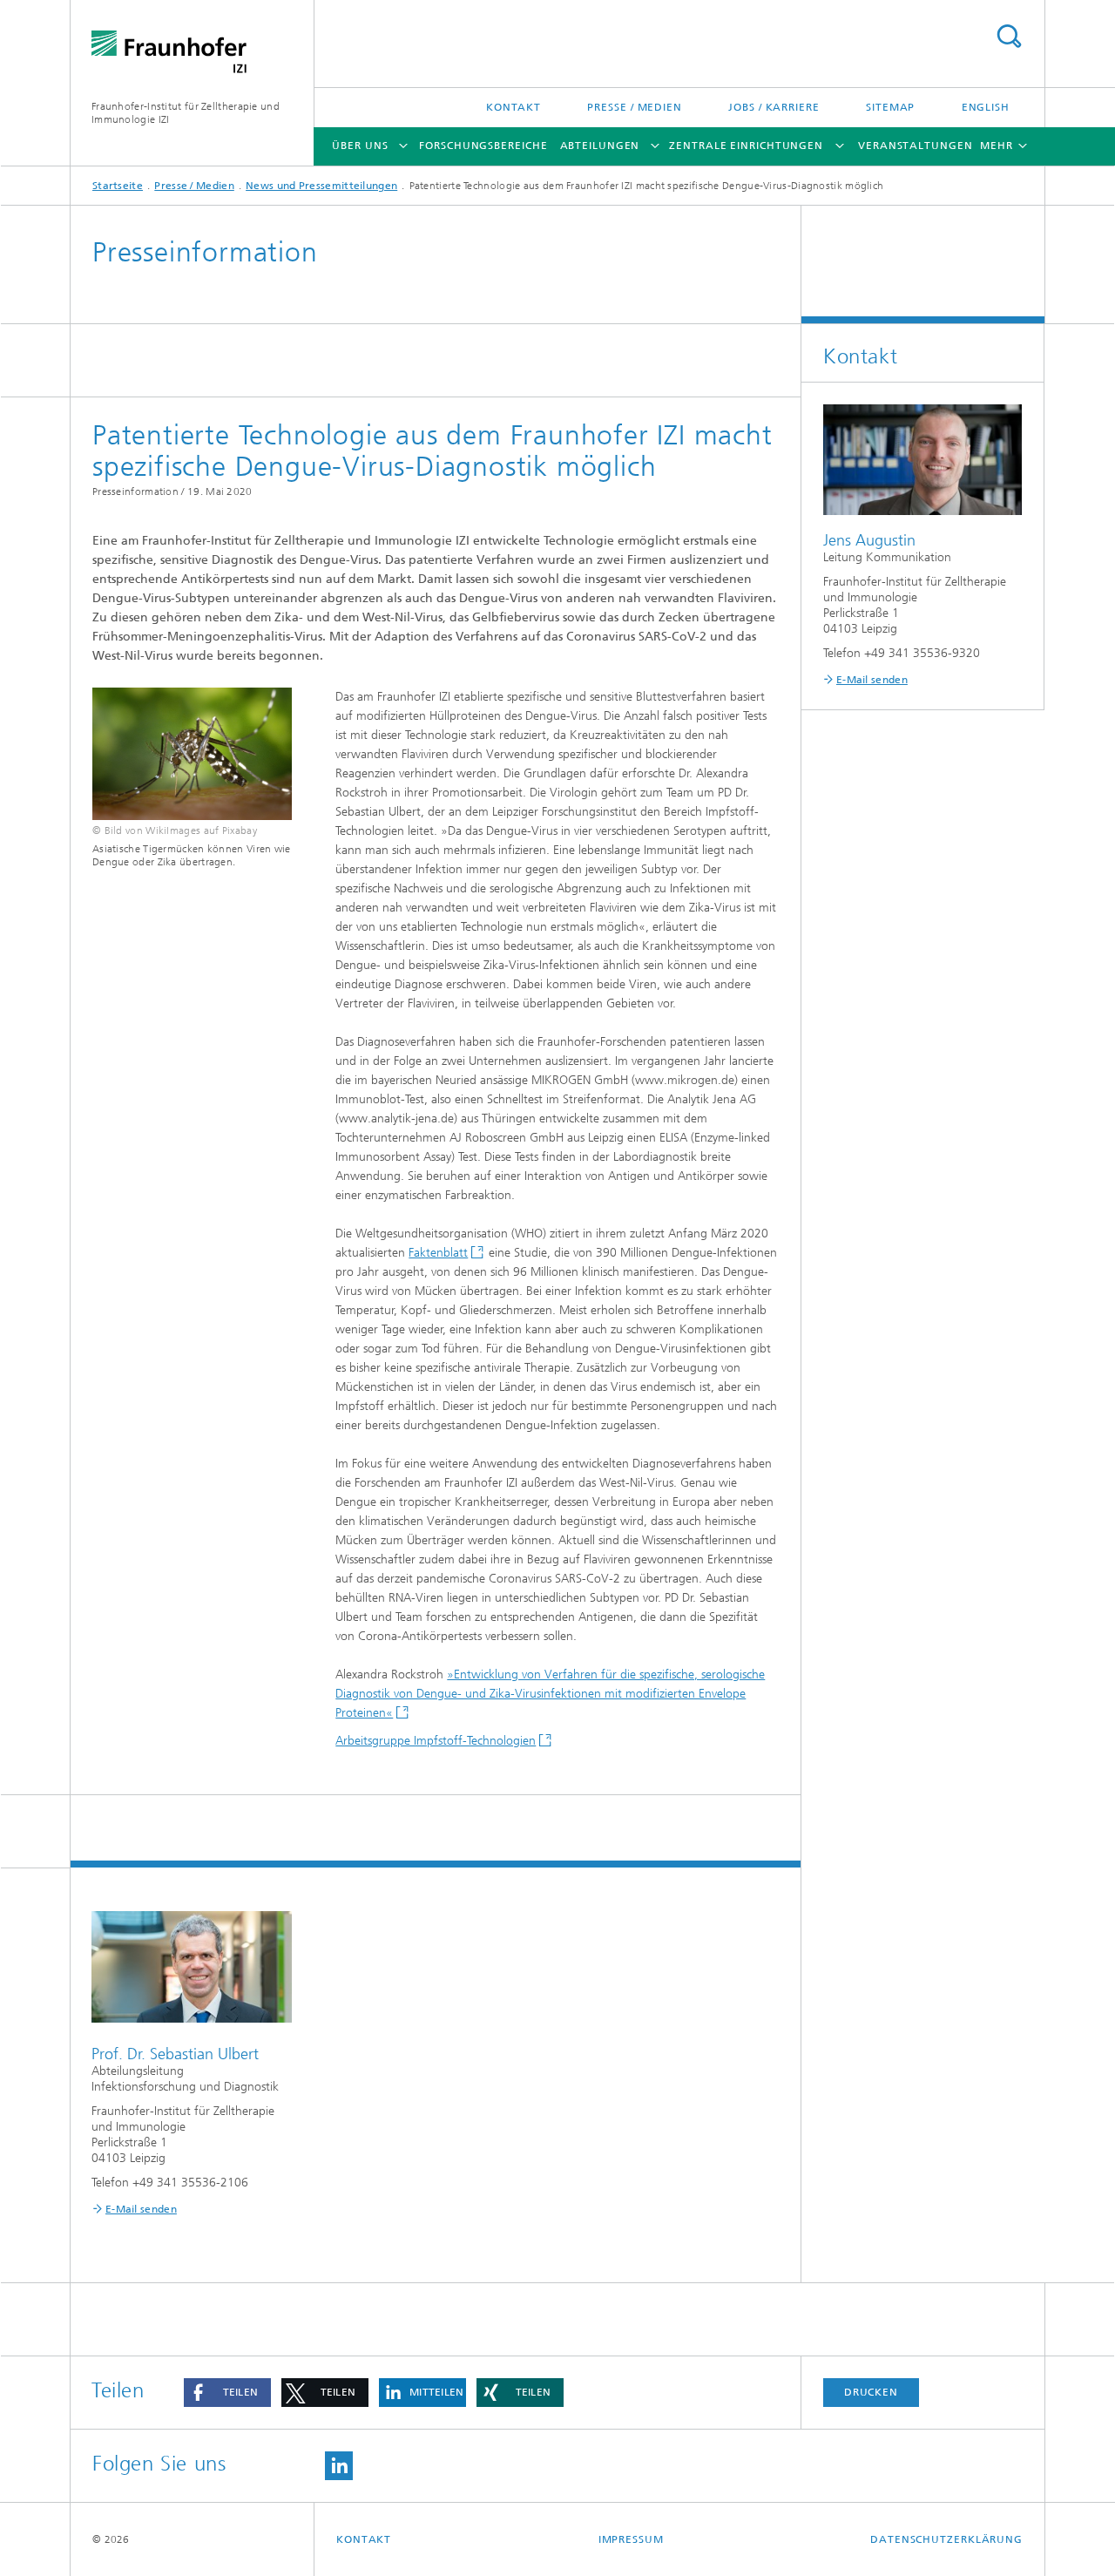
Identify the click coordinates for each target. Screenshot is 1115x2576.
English (986, 107)
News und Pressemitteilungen (321, 186)
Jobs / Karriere (774, 107)
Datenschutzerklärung (946, 2539)
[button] (227, 2393)
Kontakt (514, 107)
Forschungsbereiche (483, 146)
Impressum (631, 2539)
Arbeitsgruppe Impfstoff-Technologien (436, 1741)
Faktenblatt (438, 1253)
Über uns (360, 146)
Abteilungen (600, 146)
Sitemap (890, 107)
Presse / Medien (635, 107)
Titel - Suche (1009, 36)
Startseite (118, 186)
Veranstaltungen (916, 146)
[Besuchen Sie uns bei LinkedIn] (339, 2466)
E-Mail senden (141, 2209)
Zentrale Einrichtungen (746, 146)
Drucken (871, 2392)
